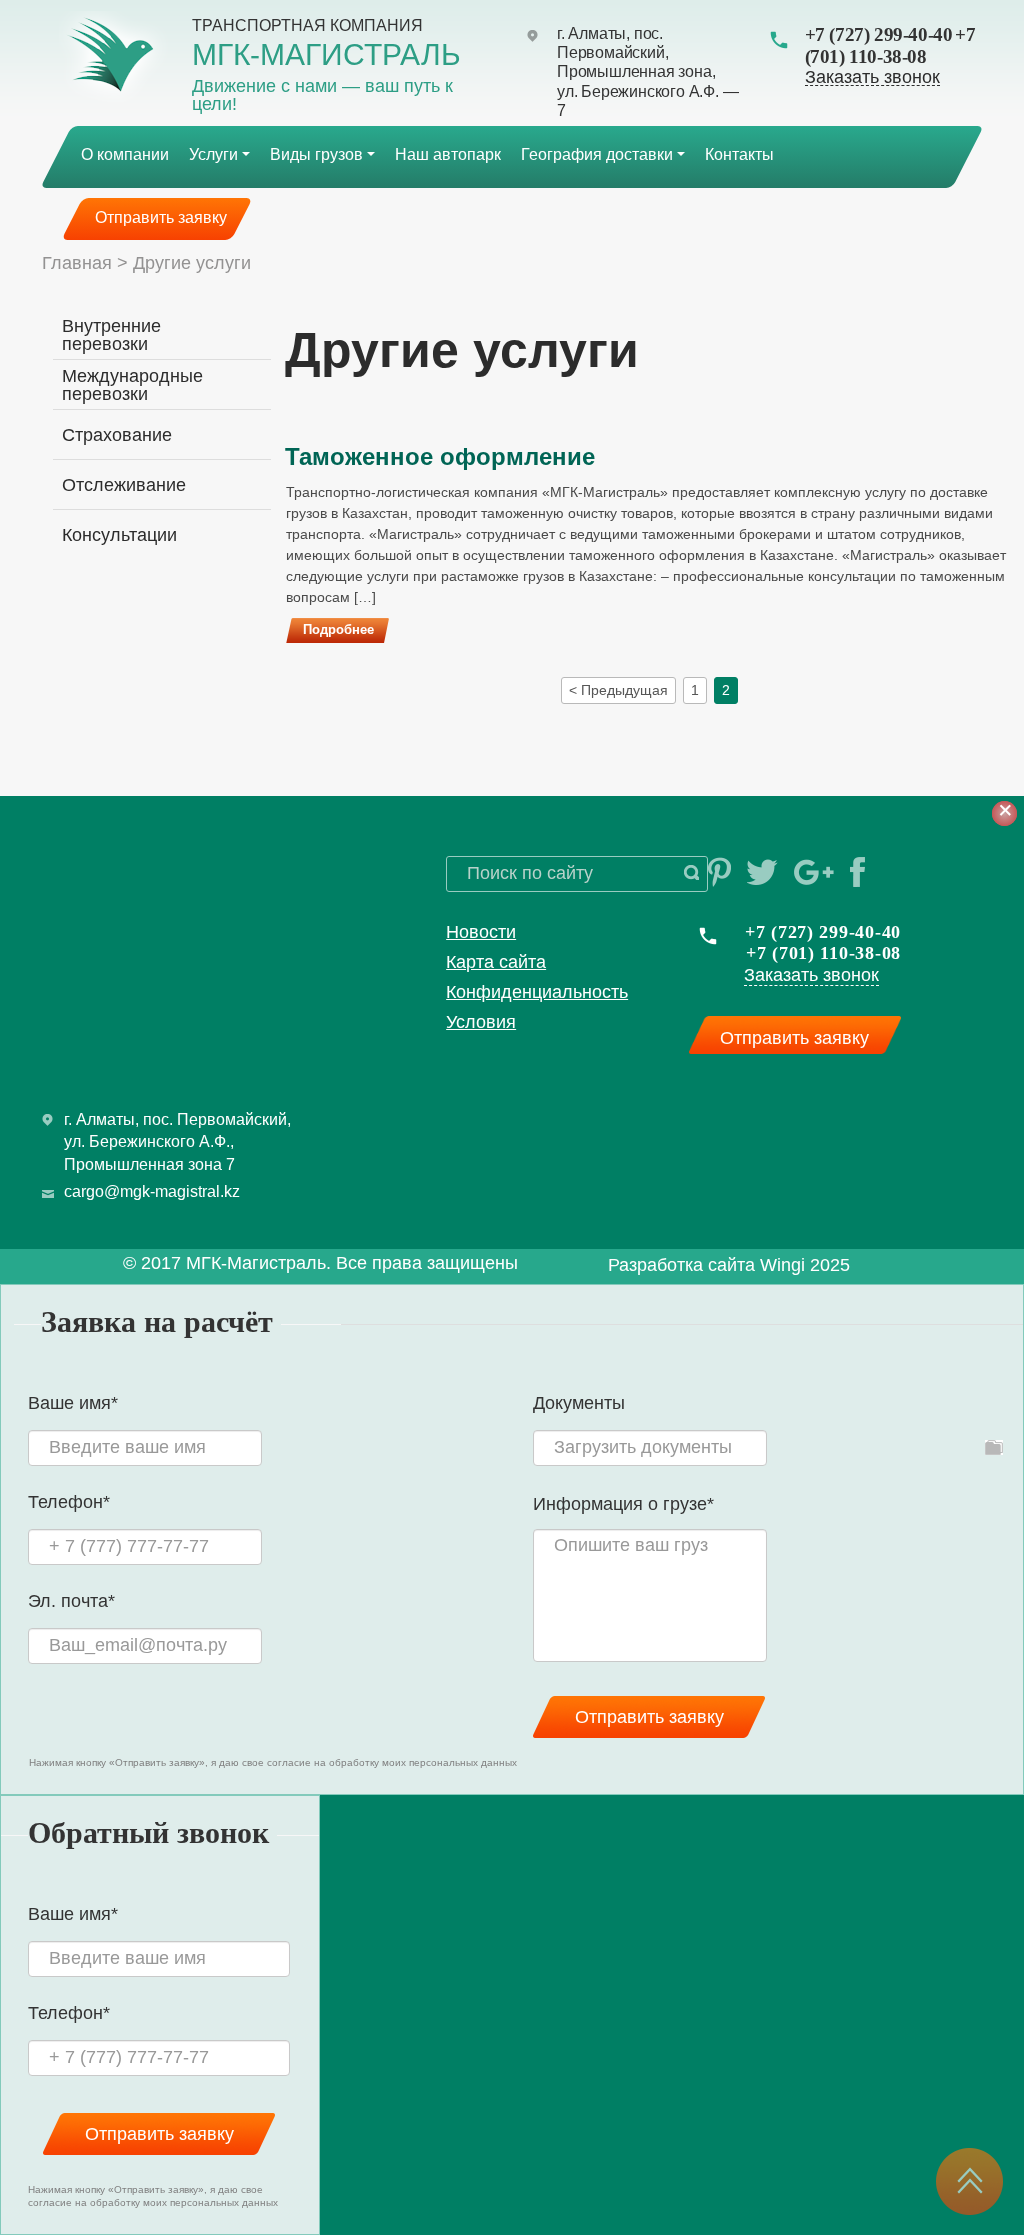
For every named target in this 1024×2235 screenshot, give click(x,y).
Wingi (782, 1265)
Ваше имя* (73, 1403)
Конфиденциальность (537, 992)
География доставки (597, 154)
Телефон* (69, 1502)
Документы (579, 1403)
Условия (481, 1022)
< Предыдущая (618, 690)
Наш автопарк (448, 154)
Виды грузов (316, 154)
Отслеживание (124, 485)
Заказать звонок (872, 77)
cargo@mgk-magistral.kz (152, 1191)
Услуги (213, 154)
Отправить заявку (161, 217)
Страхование (117, 435)
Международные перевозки (132, 385)
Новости (481, 932)
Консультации (119, 535)
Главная (77, 263)
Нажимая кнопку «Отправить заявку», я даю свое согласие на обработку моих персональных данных (273, 1762)
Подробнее (338, 629)
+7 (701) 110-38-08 (890, 45)
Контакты (739, 154)
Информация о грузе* (623, 1504)
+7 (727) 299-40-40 (879, 34)
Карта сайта (496, 962)
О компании (125, 154)
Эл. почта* (71, 1601)
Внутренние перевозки (111, 335)
